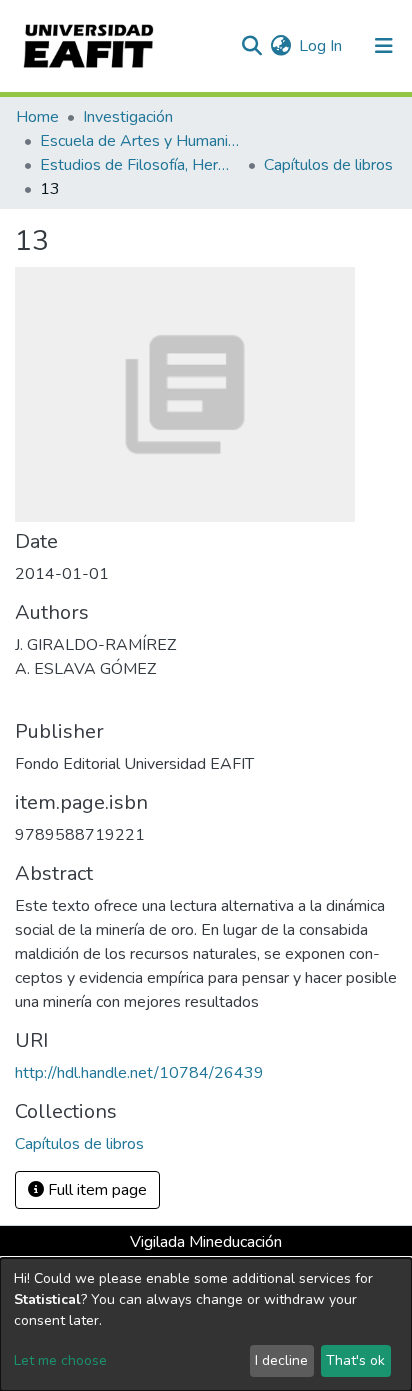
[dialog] (206, 1324)
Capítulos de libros (328, 165)
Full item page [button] (95, 1190)
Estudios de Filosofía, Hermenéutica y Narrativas (140, 165)
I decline (281, 1360)
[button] (280, 46)
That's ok (355, 1360)
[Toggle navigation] (384, 46)
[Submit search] (251, 46)
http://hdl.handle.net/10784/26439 (139, 1073)
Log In (321, 46)
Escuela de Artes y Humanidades (140, 141)
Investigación (128, 117)
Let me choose (60, 1360)
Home (37, 117)
